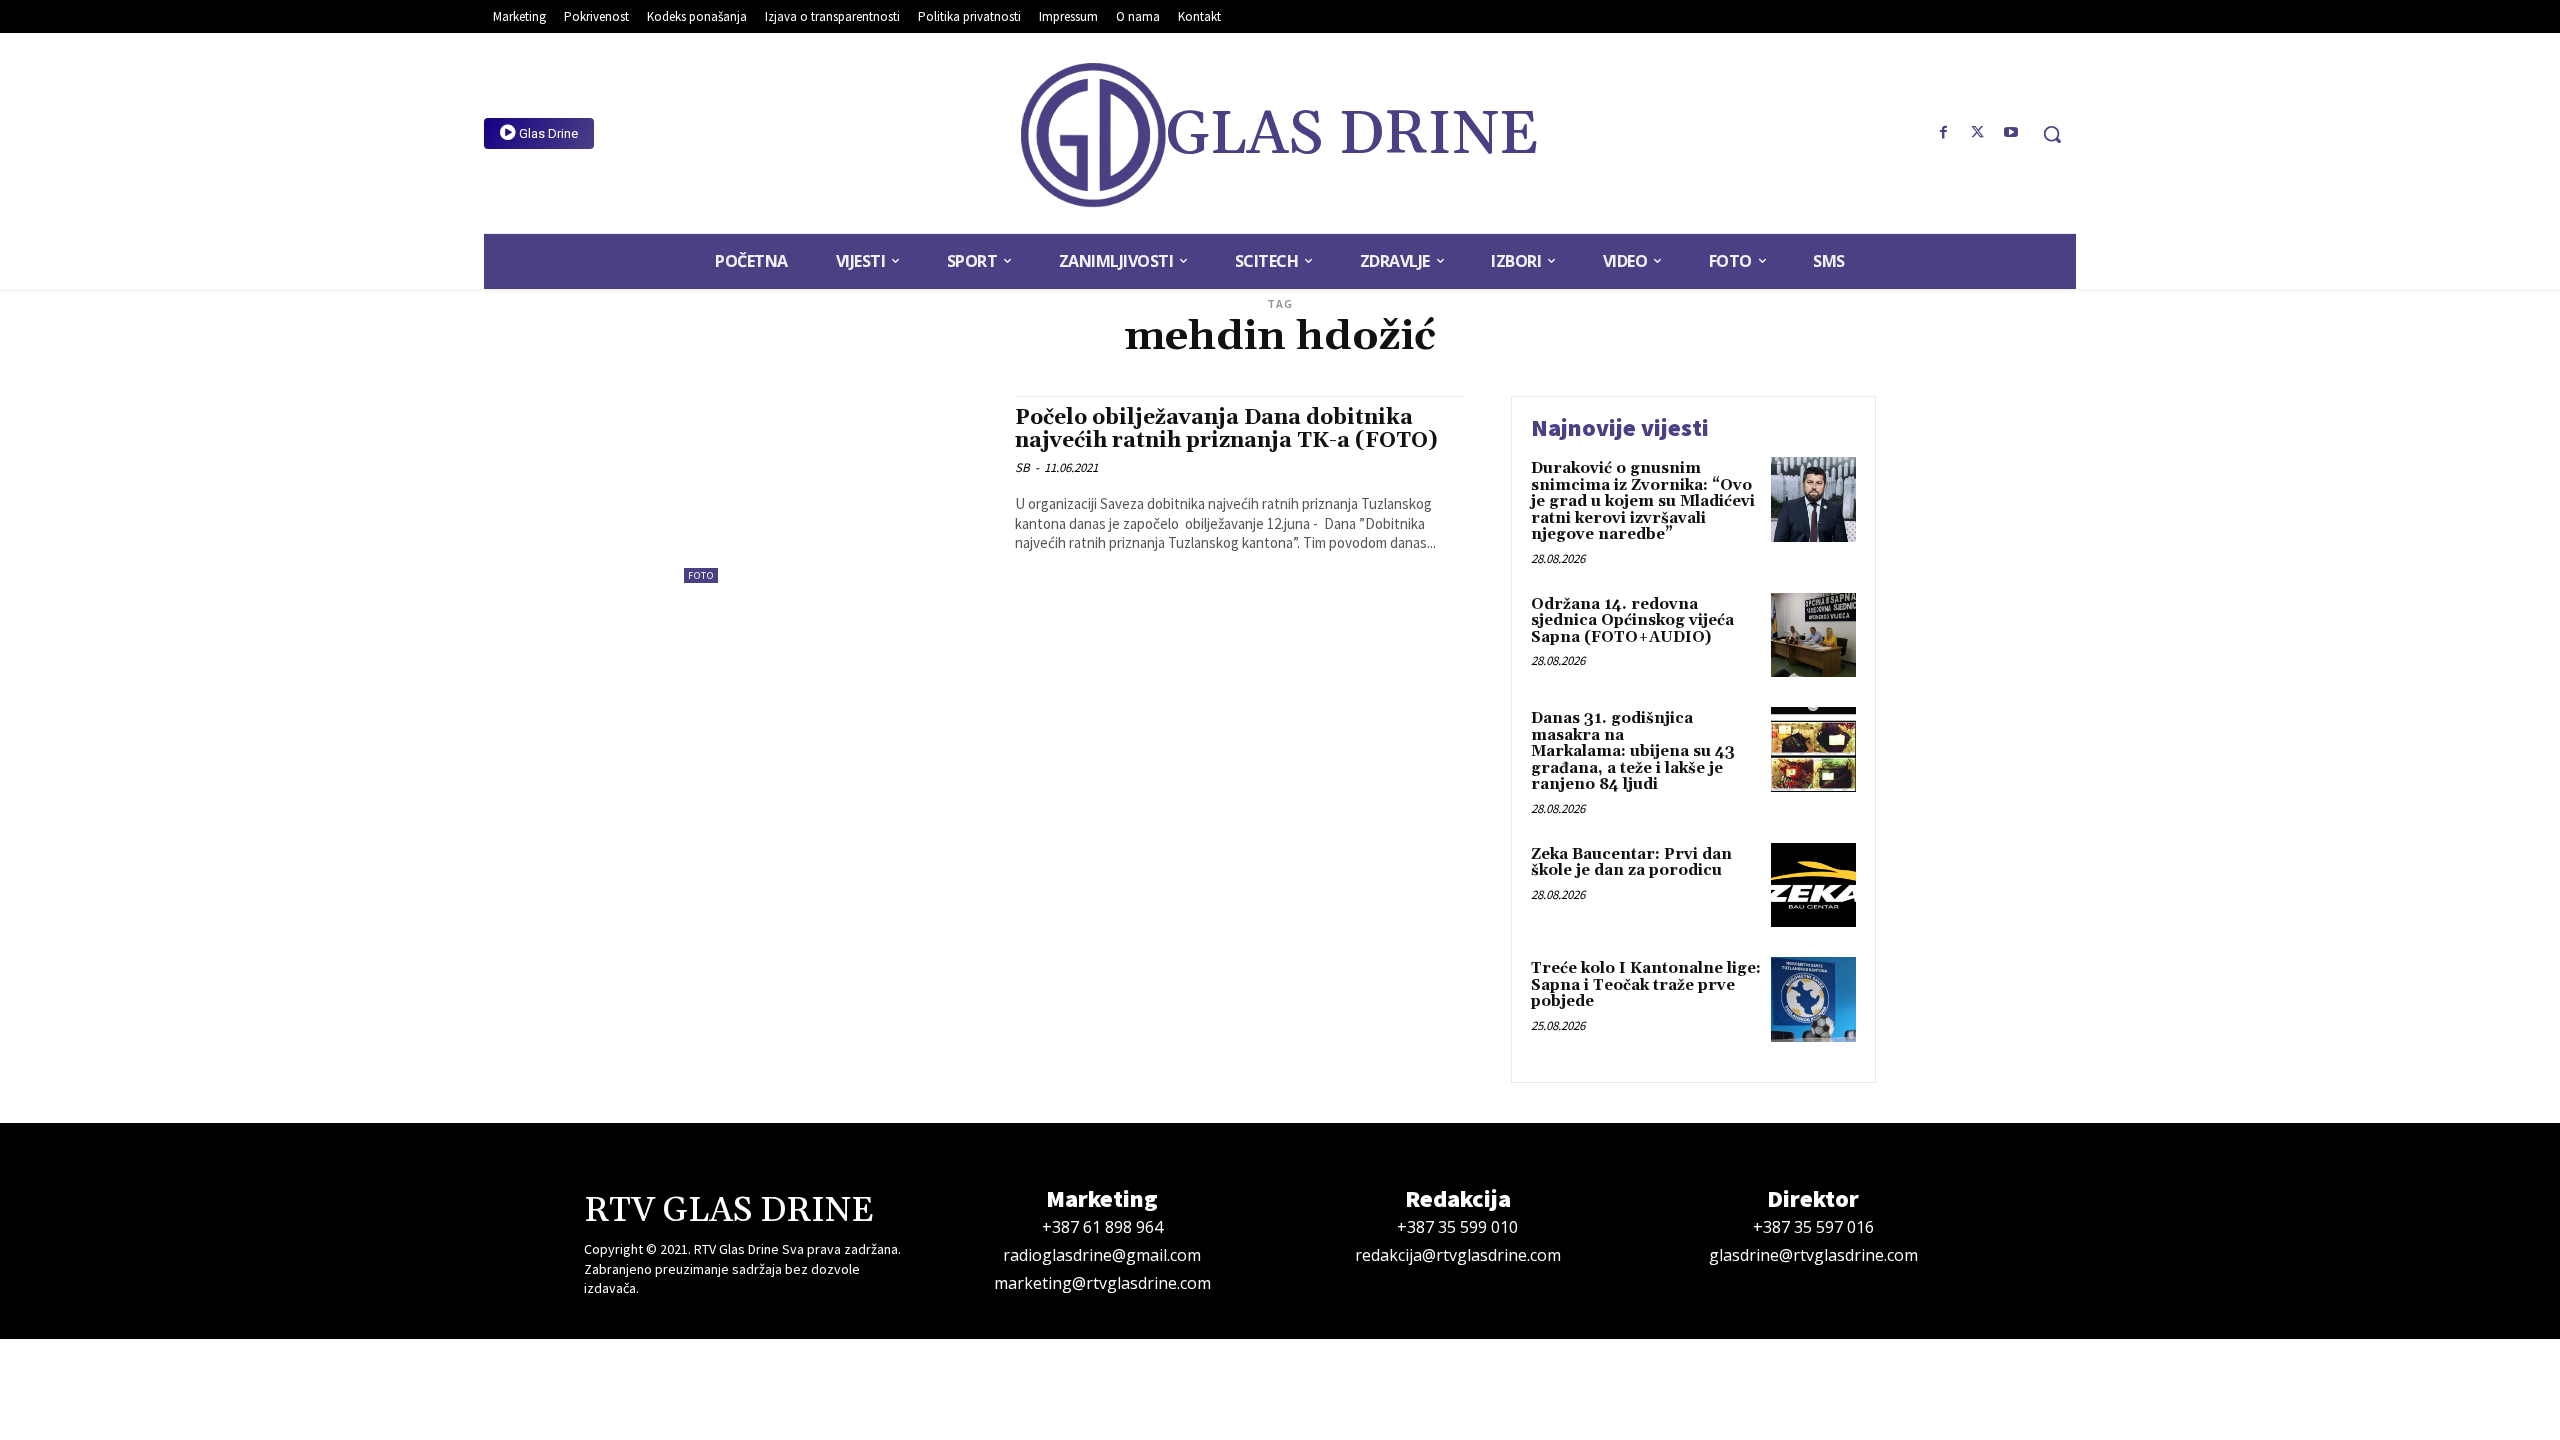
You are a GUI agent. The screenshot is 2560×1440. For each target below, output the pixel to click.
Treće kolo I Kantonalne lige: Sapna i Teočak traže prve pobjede (1646, 985)
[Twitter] (1977, 133)
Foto (701, 575)
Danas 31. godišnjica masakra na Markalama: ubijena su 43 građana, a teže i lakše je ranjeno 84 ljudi (1633, 751)
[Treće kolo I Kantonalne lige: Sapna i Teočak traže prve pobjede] (1813, 999)
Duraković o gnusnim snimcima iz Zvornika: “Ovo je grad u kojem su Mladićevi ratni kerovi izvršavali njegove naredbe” (1643, 501)
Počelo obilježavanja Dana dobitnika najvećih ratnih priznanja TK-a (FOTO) (1226, 429)
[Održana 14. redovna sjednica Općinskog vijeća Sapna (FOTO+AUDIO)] (1813, 635)
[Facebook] (1944, 133)
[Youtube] (2011, 133)
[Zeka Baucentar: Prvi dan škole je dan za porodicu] (1813, 885)
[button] (2052, 134)
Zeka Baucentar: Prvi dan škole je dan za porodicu (1631, 863)
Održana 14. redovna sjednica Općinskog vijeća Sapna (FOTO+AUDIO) (1632, 621)
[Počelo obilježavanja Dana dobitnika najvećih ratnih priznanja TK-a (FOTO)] (839, 489)
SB (1022, 467)
